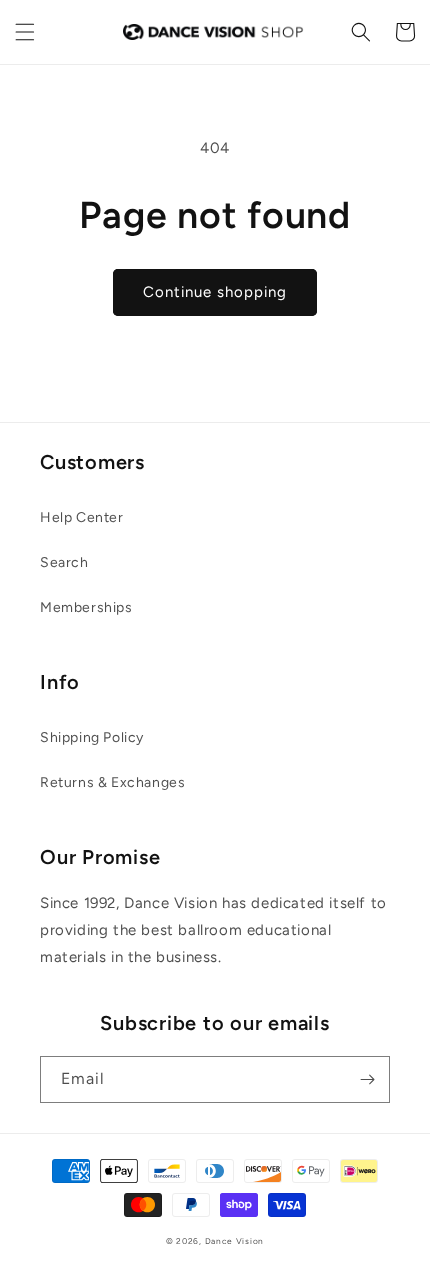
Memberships (86, 607)
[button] (25, 32)
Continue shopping (215, 292)
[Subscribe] (367, 1079)
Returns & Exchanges (112, 782)
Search (64, 562)
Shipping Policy (92, 737)
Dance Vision (234, 1241)
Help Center (82, 517)
